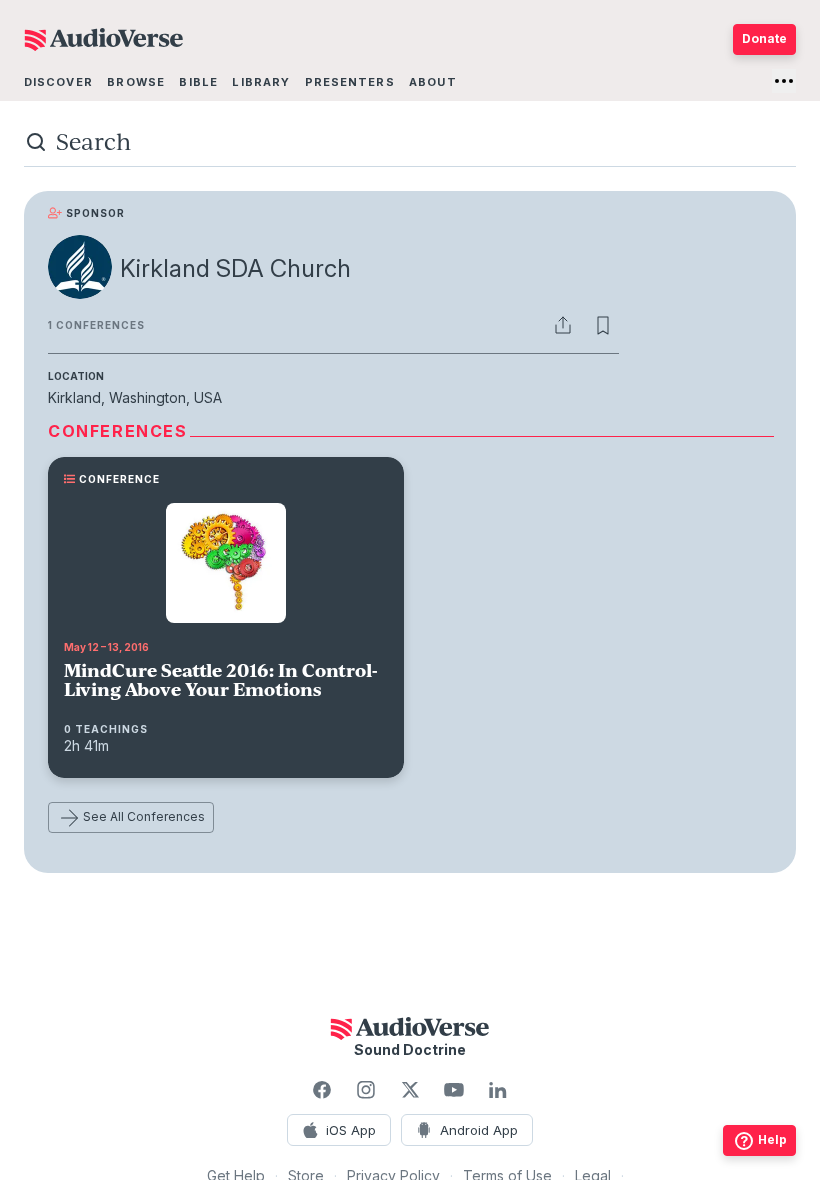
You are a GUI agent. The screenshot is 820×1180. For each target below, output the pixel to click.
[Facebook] (322, 1090)
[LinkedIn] (498, 1090)
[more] (784, 81)
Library (261, 82)
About (433, 82)
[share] (563, 325)
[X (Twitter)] (410, 1090)
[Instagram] (366, 1090)
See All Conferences (144, 816)
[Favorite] (603, 325)
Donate (764, 38)
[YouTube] (454, 1090)
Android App (479, 1130)
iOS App (351, 1130)
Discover (58, 82)
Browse (136, 82)
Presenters (350, 82)
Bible (198, 82)
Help (772, 1139)
